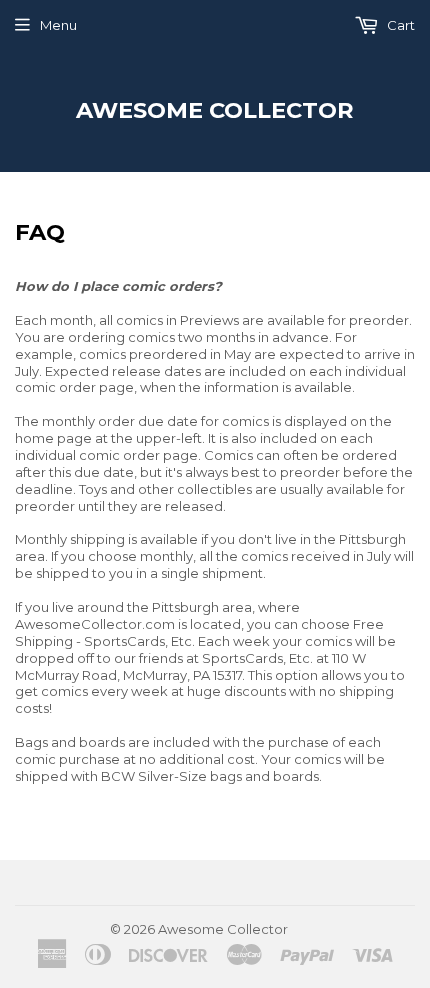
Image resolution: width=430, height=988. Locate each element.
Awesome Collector (215, 110)
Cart (399, 25)
